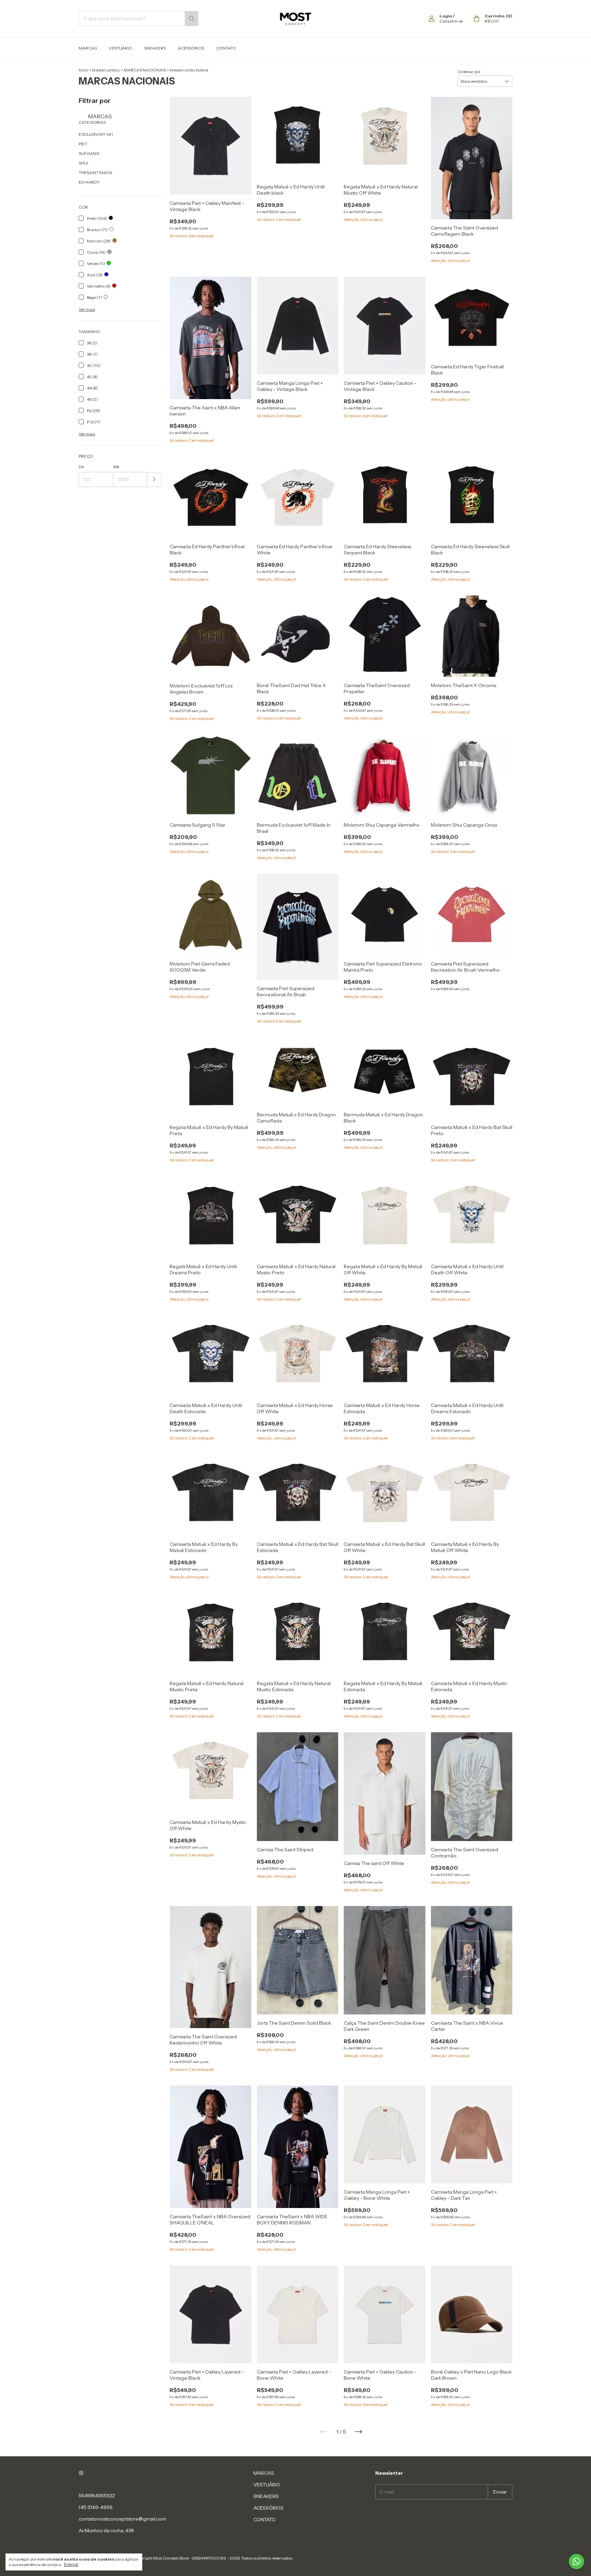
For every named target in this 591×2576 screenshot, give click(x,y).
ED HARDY (89, 182)
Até (116, 467)
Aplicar (154, 480)
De (81, 467)
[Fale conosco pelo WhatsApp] (576, 2561)
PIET (83, 144)
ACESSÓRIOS (191, 48)
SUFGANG (89, 153)
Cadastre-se (451, 21)
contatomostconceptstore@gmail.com (122, 2519)
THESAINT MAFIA (96, 173)
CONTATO (226, 48)
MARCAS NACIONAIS (145, 70)
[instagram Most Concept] (81, 2473)
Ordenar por (469, 72)
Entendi (71, 2565)
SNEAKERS (155, 48)
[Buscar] (192, 18)
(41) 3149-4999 (96, 2507)
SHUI (83, 163)
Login (446, 16)
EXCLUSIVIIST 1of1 (96, 134)
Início (83, 70)
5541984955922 (97, 2496)
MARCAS (88, 48)
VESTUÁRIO (120, 48)
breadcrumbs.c (106, 70)
